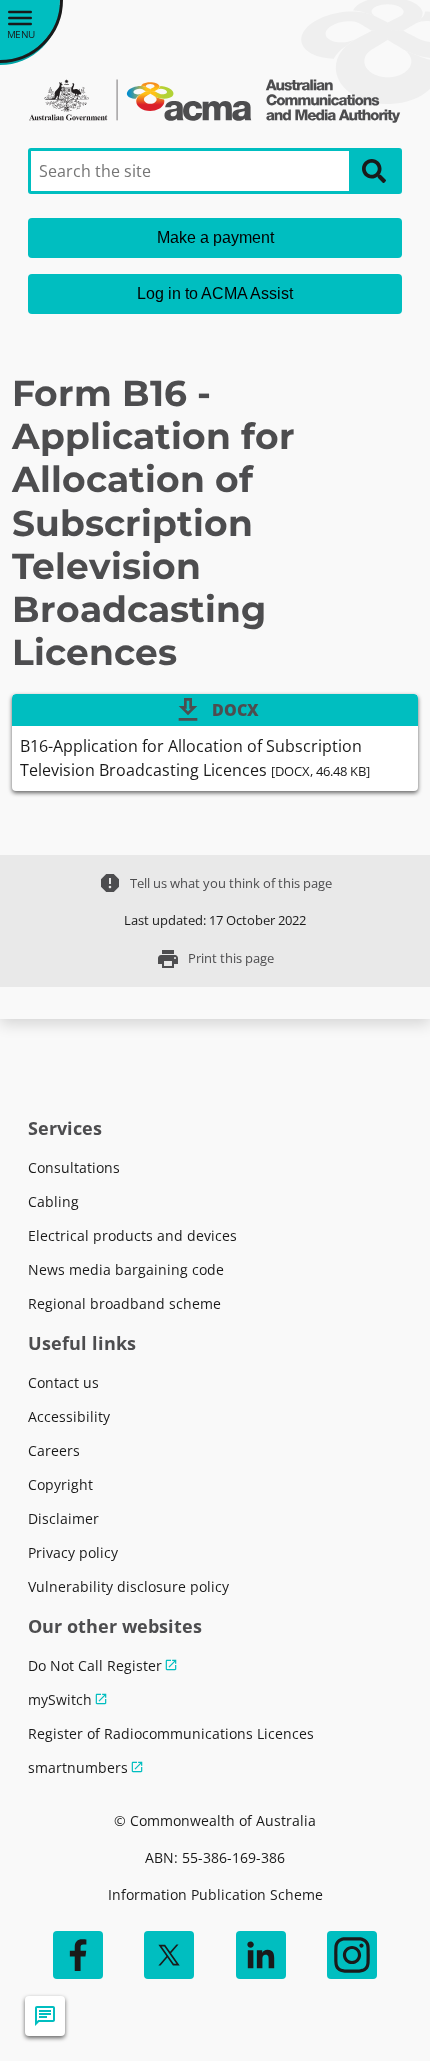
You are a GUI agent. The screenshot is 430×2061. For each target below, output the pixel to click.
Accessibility (69, 1416)
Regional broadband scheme (124, 1303)
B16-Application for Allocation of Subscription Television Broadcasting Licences (195, 758)
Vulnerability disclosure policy (128, 1586)
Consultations (74, 1167)
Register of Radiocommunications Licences (171, 1733)
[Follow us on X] (169, 1955)
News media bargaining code (126, 1269)
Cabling (53, 1201)
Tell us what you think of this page (215, 883)
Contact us (63, 1382)
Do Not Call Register (95, 1665)
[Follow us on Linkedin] (261, 1955)
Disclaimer (63, 1518)
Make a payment (215, 237)
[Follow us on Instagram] (352, 1955)
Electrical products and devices (132, 1235)
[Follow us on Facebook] (78, 1955)
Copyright (60, 1484)
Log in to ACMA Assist (215, 293)
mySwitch (60, 1699)
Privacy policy (73, 1552)
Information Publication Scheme (215, 1894)
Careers (54, 1450)
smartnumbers (78, 1767)
